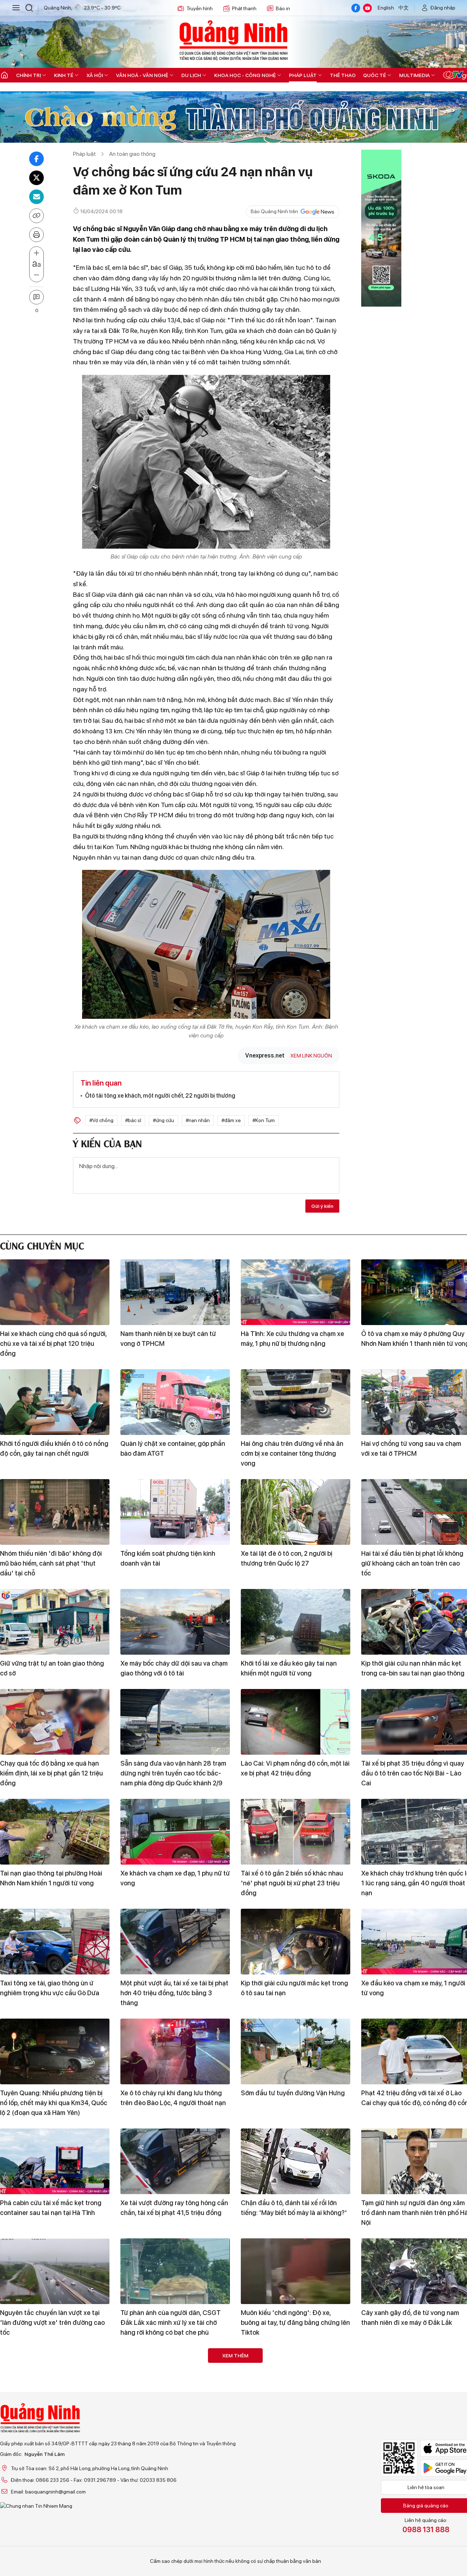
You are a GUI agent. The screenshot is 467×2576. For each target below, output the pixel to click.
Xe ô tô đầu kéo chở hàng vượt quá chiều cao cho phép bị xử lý (171, 2537)
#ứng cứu (163, 1120)
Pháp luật (303, 75)
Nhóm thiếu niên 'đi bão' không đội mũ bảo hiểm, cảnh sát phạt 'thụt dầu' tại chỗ (51, 1563)
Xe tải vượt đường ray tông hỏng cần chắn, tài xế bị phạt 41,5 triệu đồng (174, 2208)
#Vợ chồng (101, 1120)
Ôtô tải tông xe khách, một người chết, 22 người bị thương (160, 1096)
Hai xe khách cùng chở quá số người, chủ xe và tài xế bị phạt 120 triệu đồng (53, 1343)
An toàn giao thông (132, 154)
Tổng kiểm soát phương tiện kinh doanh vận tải (168, 1558)
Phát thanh (244, 8)
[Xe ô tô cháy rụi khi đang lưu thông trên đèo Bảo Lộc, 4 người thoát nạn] (175, 2051)
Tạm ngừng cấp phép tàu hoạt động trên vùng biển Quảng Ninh (53, 2427)
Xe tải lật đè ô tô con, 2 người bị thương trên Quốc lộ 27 (287, 1558)
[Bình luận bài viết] (36, 297)
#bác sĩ (133, 1120)
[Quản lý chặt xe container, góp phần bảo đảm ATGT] (175, 1402)
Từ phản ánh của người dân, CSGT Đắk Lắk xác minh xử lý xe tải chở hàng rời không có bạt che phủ (171, 2322)
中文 (404, 8)
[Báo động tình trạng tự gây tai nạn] (55, 2491)
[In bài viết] (36, 235)
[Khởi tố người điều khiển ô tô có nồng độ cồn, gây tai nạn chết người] (55, 1402)
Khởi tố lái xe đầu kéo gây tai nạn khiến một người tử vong (289, 1668)
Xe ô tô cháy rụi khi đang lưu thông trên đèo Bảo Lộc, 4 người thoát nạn (173, 2098)
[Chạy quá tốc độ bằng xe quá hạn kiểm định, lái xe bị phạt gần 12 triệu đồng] (55, 1722)
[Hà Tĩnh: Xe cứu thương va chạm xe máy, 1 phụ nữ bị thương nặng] (296, 1292)
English (386, 8)
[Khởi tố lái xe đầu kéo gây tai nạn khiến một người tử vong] (296, 1622)
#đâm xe (231, 1120)
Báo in (283, 8)
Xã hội (95, 75)
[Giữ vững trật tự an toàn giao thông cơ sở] (55, 1622)
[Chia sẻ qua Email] (36, 197)
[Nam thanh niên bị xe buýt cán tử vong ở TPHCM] (175, 1292)
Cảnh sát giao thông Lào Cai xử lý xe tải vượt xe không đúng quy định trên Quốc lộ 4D (295, 2542)
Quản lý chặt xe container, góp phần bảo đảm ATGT (173, 1448)
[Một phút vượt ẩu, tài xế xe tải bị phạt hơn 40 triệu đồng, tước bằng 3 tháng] (175, 1942)
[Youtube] (367, 8)
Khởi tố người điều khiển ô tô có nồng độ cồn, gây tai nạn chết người (54, 1448)
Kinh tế (64, 75)
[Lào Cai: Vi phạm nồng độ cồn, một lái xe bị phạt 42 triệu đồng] (296, 1722)
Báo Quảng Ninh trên (274, 211)
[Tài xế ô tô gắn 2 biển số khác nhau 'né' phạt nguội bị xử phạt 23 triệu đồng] (296, 1832)
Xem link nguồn (311, 1056)
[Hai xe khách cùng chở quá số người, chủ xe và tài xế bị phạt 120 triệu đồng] (55, 1292)
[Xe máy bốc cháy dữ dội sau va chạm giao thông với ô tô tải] (175, 1622)
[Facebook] (356, 8)
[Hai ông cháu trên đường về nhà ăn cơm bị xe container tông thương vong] (296, 1402)
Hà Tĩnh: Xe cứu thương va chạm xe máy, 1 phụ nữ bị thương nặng (292, 1339)
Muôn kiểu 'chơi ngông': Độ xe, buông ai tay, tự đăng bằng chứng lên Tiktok (295, 2322)
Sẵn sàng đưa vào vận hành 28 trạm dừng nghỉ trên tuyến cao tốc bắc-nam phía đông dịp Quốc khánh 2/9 (173, 1773)
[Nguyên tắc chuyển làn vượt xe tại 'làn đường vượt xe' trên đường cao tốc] (55, 2271)
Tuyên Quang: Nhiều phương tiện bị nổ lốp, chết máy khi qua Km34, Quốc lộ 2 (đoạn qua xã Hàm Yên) (54, 2103)
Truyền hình (200, 8)
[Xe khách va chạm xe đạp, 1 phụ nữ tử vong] (175, 1832)
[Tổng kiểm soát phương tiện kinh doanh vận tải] (175, 1512)
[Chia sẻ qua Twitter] (36, 178)
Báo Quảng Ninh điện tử (233, 40)
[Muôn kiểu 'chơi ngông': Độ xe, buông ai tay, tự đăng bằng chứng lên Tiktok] (296, 2271)
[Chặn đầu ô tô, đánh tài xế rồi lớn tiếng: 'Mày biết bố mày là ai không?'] (296, 2161)
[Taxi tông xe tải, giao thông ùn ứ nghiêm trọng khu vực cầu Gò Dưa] (55, 1942)
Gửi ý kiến (322, 1206)
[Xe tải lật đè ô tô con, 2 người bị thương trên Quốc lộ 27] (296, 1512)
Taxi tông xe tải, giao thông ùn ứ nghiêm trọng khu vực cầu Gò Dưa (50, 1988)
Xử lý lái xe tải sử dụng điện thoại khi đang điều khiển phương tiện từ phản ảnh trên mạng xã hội (295, 2432)
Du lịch (191, 75)
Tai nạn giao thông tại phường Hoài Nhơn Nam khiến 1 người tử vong (51, 1878)
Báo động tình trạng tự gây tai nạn (50, 2532)
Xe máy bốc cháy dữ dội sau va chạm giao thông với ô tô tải (174, 1668)
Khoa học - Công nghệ (245, 75)
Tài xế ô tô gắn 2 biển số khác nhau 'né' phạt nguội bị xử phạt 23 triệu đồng (292, 1883)
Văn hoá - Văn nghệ (142, 75)
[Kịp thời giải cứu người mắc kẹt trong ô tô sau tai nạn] (296, 1942)
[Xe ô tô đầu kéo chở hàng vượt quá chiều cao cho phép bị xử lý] (175, 2491)
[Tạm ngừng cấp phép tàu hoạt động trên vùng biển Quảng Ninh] (55, 2381)
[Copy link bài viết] (36, 216)
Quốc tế (375, 75)
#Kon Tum (264, 1120)
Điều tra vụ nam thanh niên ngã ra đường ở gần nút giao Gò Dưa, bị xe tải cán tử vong (172, 2432)
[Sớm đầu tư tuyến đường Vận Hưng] (296, 2051)
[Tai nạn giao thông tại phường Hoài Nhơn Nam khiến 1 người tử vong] (55, 1832)
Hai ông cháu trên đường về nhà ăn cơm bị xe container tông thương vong (292, 1453)
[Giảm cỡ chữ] (36, 275)
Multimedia (414, 75)
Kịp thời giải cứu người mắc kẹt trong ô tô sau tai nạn (294, 1988)
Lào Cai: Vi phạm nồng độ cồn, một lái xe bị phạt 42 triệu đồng (295, 1768)
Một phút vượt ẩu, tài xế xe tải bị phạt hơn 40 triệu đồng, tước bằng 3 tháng (174, 1993)
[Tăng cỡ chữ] (36, 253)
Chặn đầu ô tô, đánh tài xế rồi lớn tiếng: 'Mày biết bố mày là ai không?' (294, 2208)
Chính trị (28, 75)
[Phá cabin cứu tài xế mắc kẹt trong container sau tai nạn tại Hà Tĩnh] (55, 2161)
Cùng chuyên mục (42, 1245)
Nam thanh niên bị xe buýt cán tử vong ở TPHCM (168, 1339)
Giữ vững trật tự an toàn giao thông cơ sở (52, 1668)
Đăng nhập (443, 8)
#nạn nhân (198, 1120)
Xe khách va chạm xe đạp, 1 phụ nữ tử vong (175, 1878)
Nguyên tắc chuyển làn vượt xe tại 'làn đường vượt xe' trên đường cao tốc (52, 2322)
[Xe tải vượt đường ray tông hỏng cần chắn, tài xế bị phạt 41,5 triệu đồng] (175, 2161)
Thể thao (343, 75)
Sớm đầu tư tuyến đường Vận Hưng (293, 2093)
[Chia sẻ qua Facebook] (36, 159)
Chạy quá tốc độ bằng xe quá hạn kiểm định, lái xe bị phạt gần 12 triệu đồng (51, 1773)
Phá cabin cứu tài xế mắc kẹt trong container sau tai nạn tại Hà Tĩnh (51, 2208)
